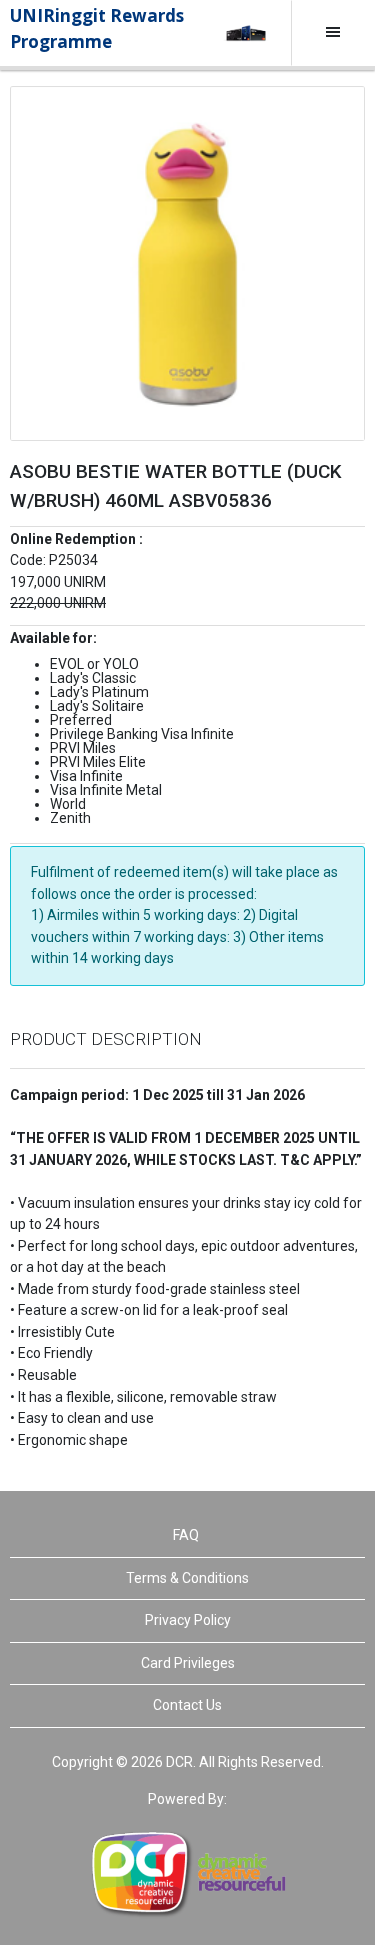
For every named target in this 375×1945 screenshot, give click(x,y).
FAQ (186, 1535)
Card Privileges (188, 1663)
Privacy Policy (188, 1620)
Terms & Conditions (187, 1578)
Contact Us (187, 1705)
